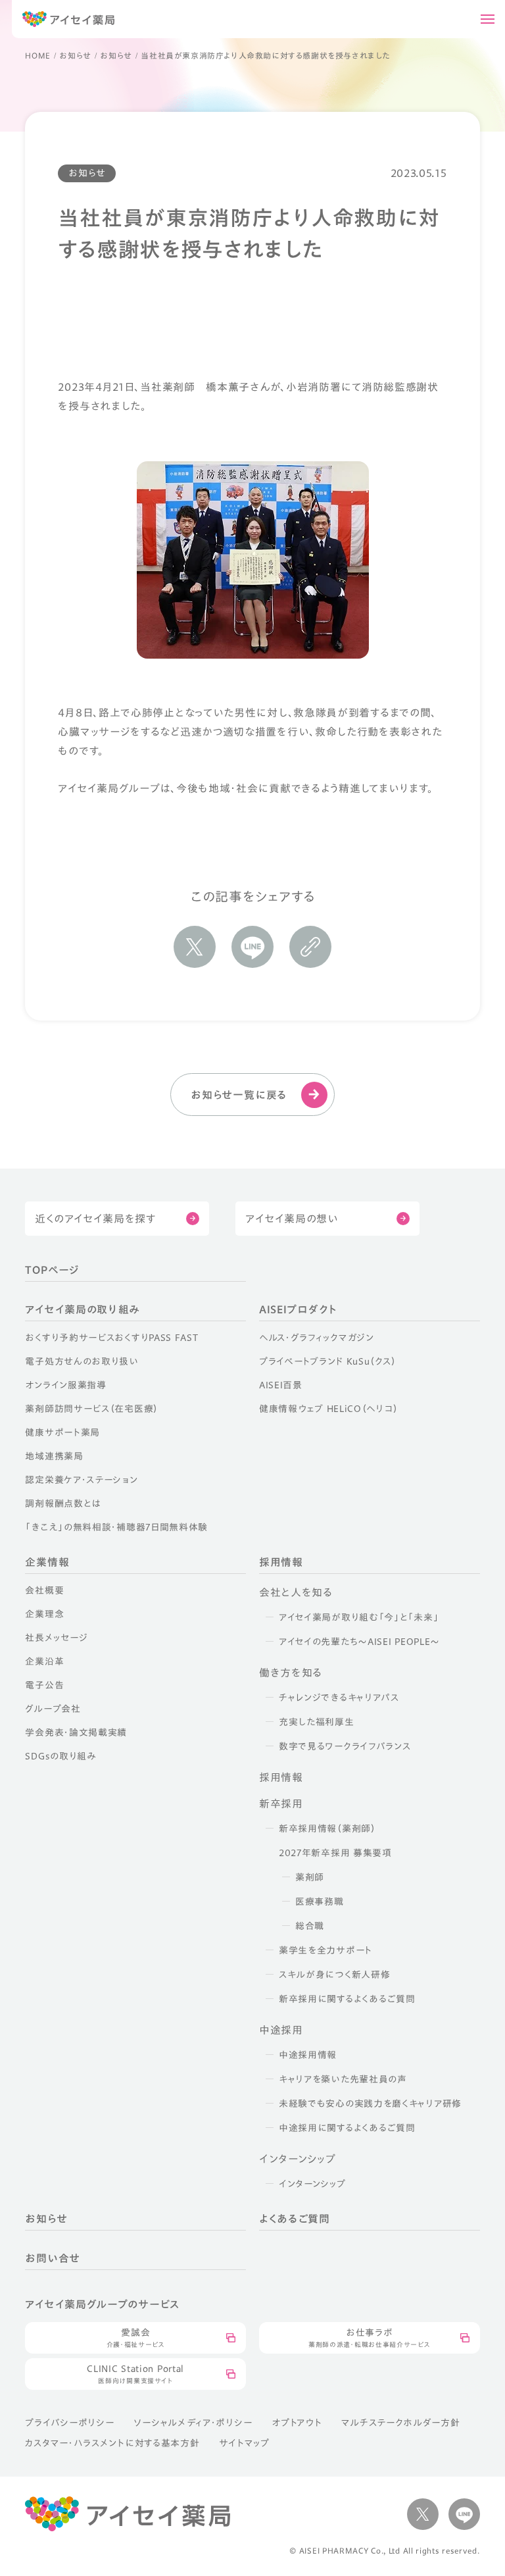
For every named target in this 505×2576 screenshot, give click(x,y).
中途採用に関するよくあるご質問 (347, 2128)
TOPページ (52, 1270)
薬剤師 (310, 1877)
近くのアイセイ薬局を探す (95, 1219)
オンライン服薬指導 (65, 1385)
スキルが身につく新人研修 (334, 1975)
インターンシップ (312, 2184)
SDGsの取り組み (60, 1756)
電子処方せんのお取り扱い (82, 1361)
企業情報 (47, 1562)
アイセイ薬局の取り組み (82, 1309)
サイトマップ (244, 2443)
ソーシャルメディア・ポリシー (193, 2423)
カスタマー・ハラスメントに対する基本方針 (112, 2443)
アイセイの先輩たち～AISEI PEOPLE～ (359, 1642)
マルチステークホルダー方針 (400, 2423)
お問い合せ (53, 2258)
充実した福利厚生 (317, 1722)
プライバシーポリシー (69, 2423)
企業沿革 (44, 1661)
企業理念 (44, 1614)
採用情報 (281, 1562)
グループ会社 (53, 1709)
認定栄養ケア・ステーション (81, 1480)
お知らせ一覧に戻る (239, 1095)
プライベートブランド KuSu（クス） (327, 1361)
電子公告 (44, 1685)
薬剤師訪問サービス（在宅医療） (92, 1409)
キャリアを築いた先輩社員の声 (343, 2079)
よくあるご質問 (295, 2219)
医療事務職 (320, 1902)
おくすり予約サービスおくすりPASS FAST (111, 1338)
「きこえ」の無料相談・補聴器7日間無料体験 (116, 1527)
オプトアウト (297, 2423)
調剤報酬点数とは (63, 1503)
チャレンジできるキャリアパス (339, 1698)
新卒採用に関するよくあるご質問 (347, 1999)
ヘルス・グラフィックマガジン (317, 1338)
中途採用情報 (308, 2055)
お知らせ (75, 55)
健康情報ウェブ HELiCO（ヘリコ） (328, 1409)
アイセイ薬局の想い (292, 1219)
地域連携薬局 (54, 1456)
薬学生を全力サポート (325, 1950)
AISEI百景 (281, 1385)
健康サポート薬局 (62, 1432)
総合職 (310, 1926)
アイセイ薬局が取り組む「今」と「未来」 (359, 1617)
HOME (37, 55)
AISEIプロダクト (298, 1309)
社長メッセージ (56, 1638)
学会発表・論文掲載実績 (76, 1732)
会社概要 (44, 1590)
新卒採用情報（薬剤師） (327, 1829)
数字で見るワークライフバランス (345, 1746)
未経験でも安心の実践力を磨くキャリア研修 (370, 2104)
